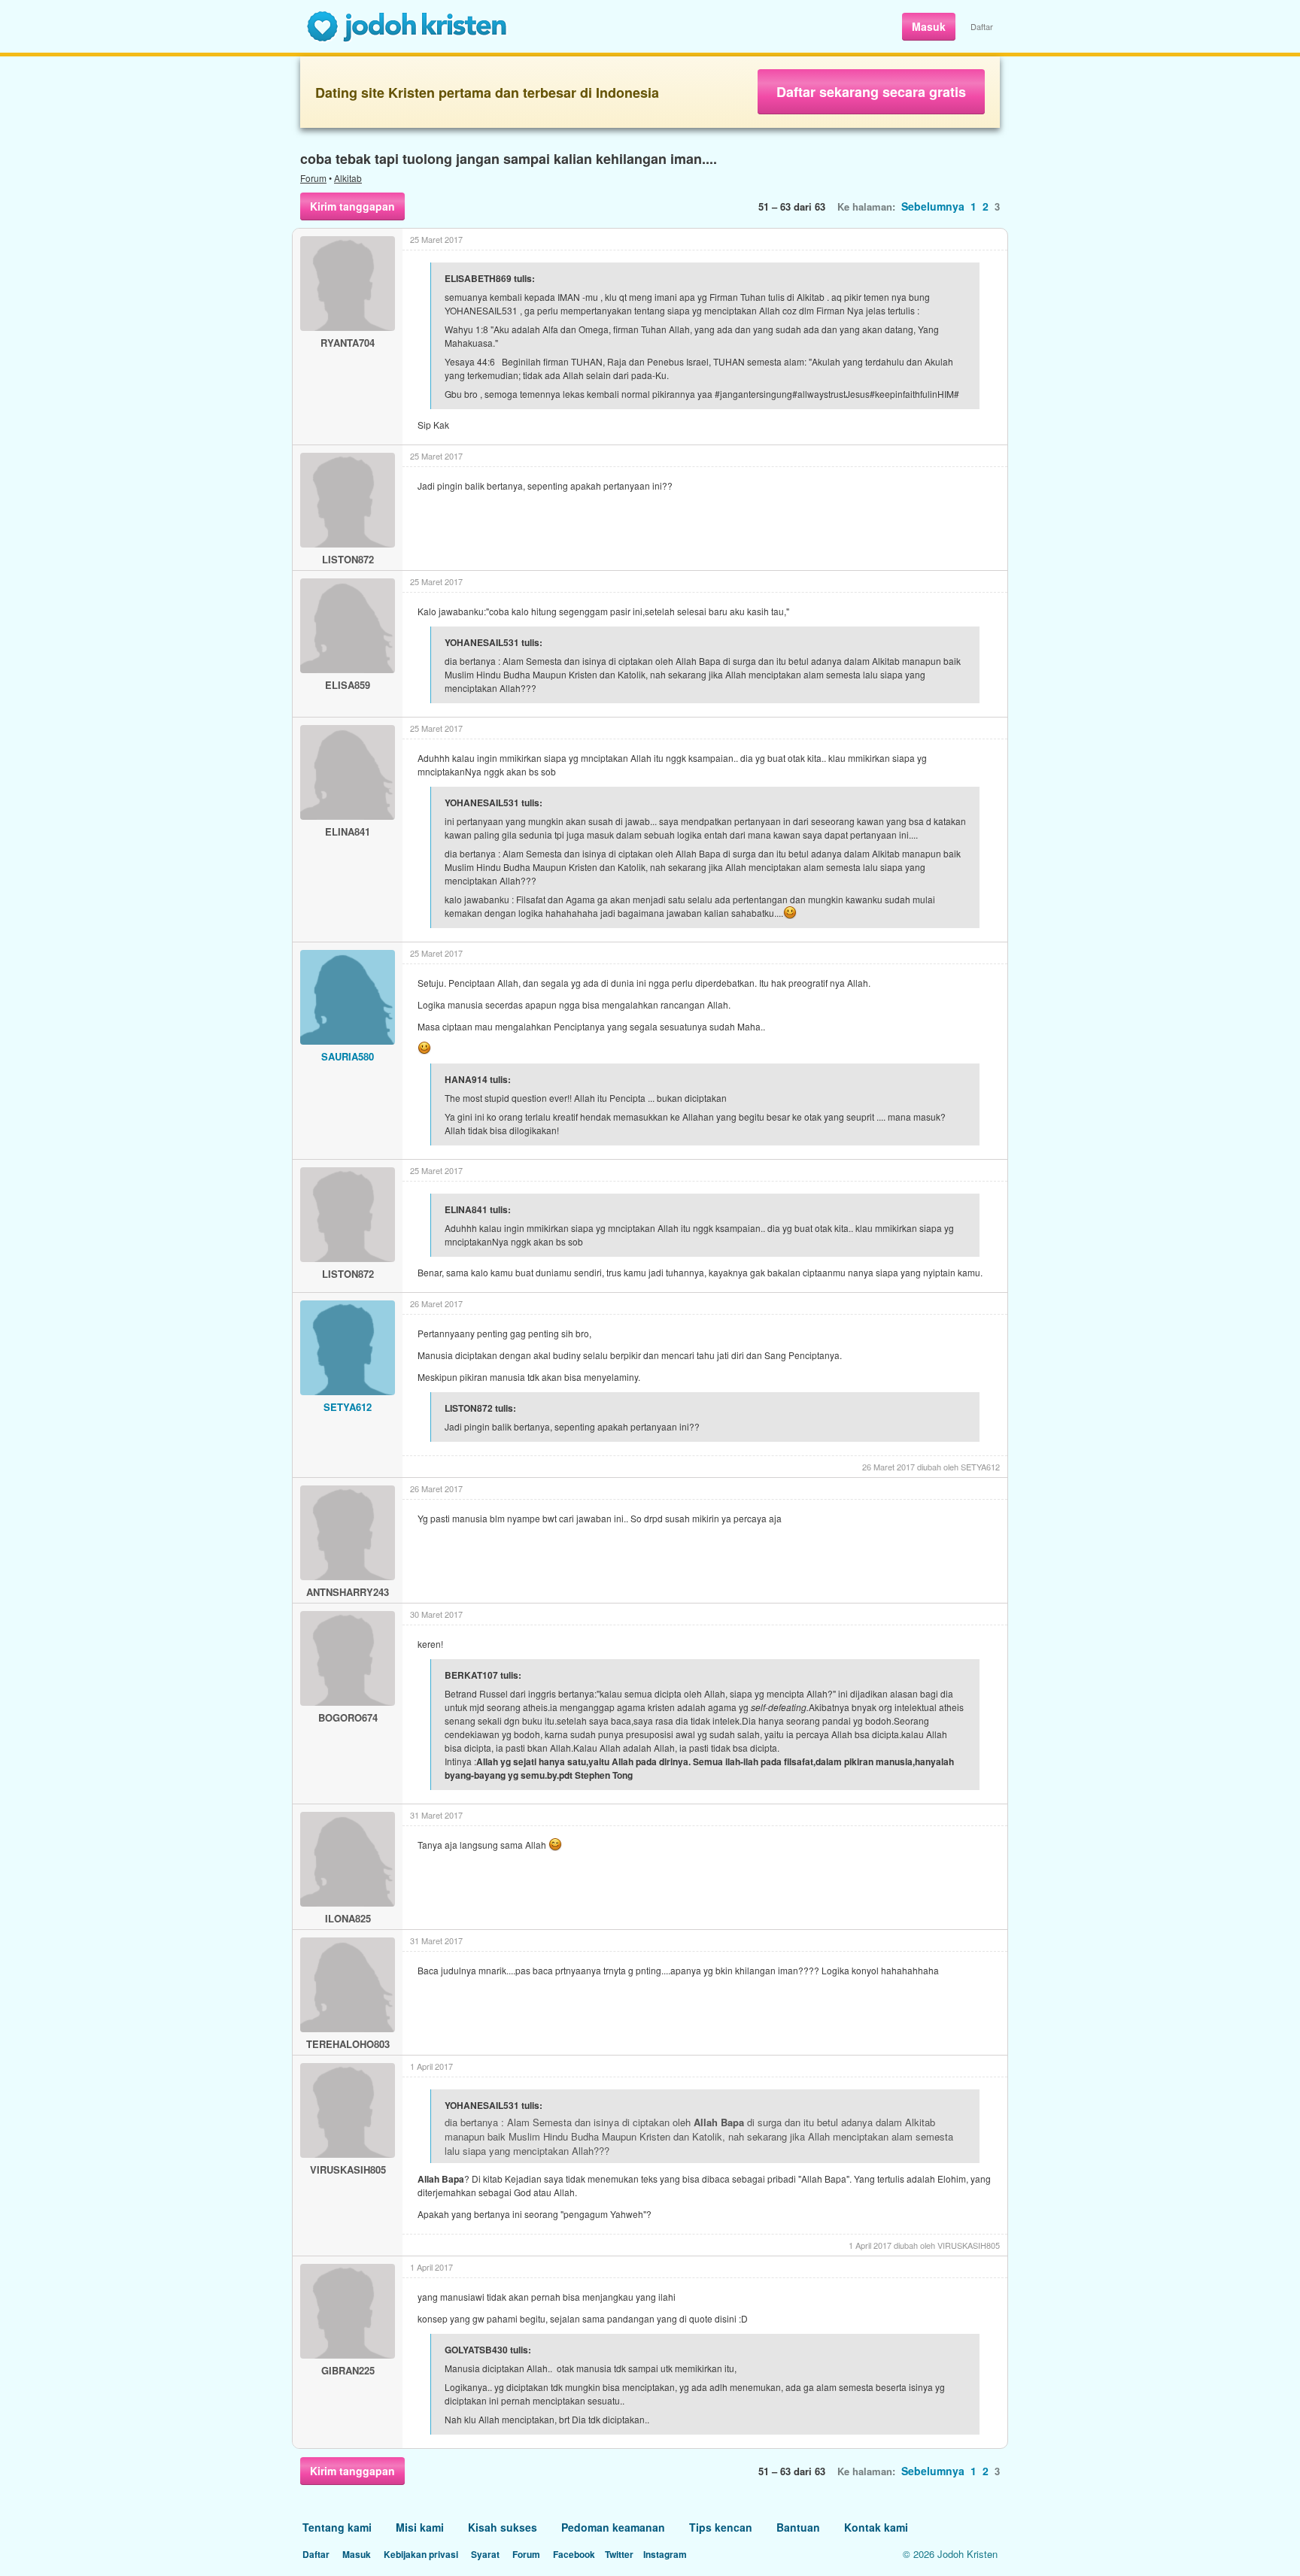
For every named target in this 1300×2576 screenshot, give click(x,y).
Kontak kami (876, 2527)
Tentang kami (337, 2527)
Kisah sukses (503, 2527)
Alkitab (348, 178)
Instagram (665, 2554)
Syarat (485, 2554)
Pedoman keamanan (613, 2527)
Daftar (982, 26)
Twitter (619, 2554)
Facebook (574, 2554)
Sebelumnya (933, 206)
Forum (313, 178)
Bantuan (798, 2527)
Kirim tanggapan (352, 206)
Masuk (929, 26)
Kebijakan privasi (421, 2554)
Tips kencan (721, 2527)
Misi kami (420, 2527)
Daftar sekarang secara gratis (871, 92)
